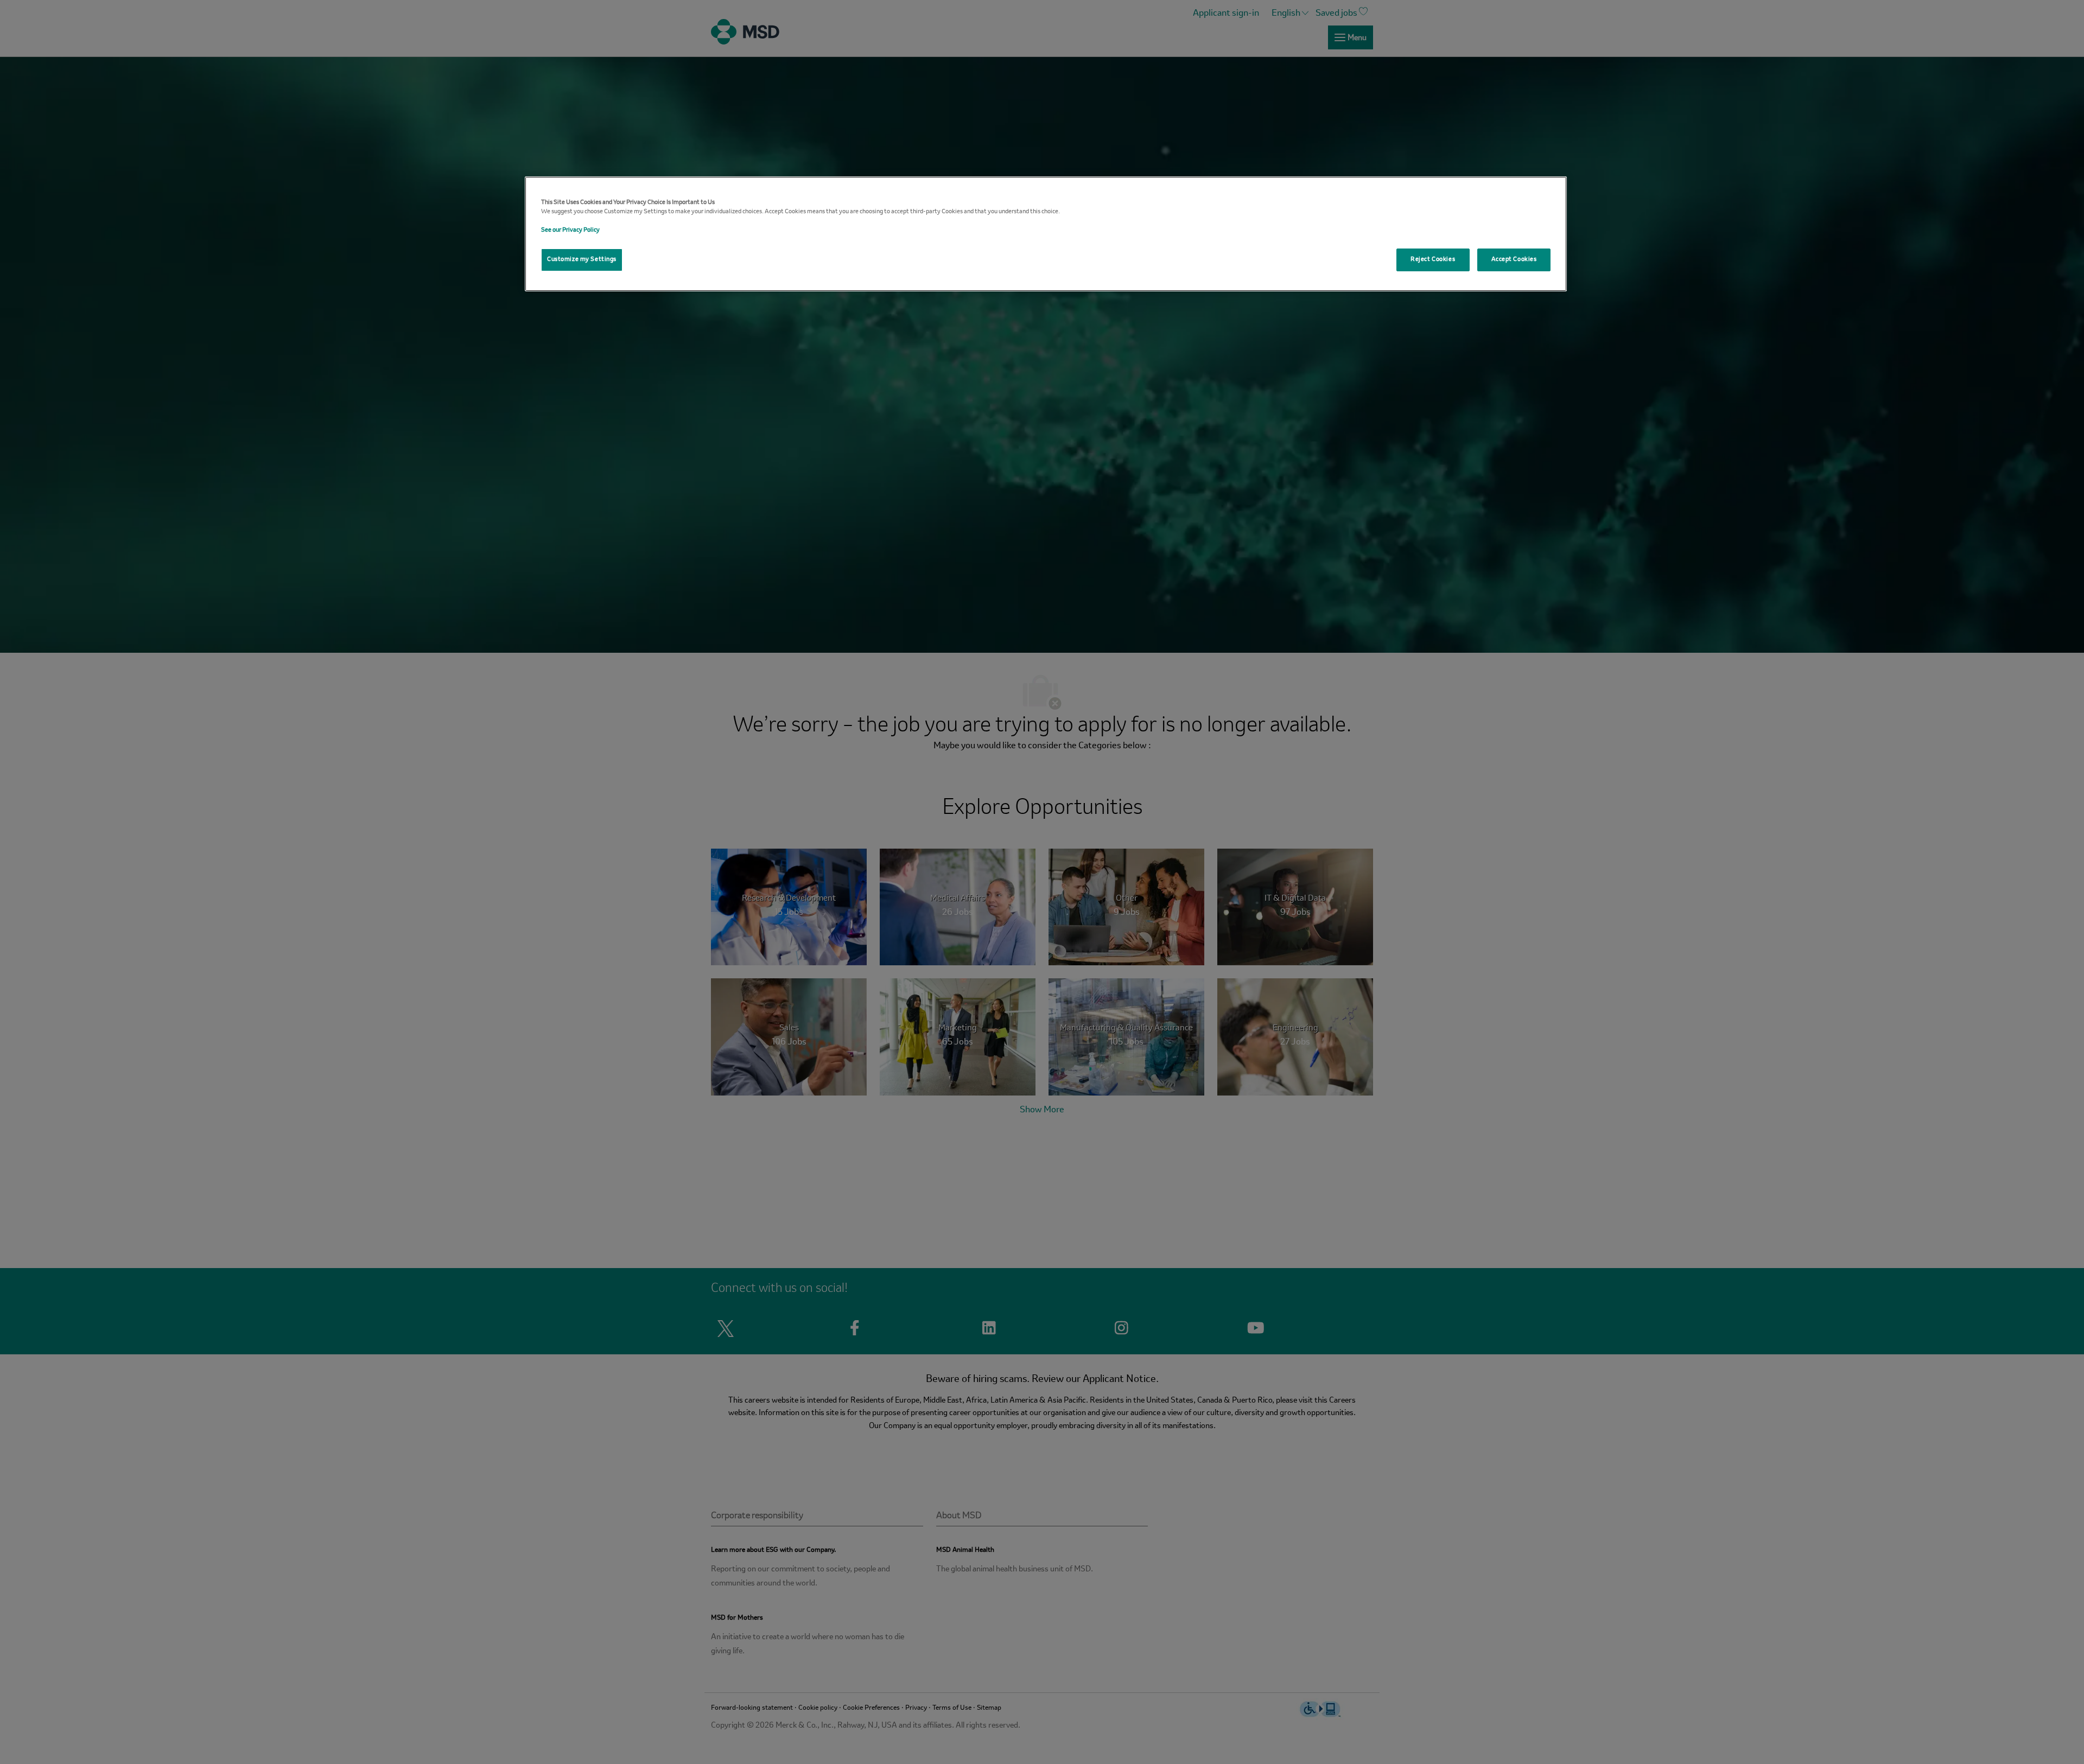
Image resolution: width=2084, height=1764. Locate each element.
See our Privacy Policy (570, 230)
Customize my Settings (582, 259)
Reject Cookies (1433, 259)
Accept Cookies (1514, 259)
